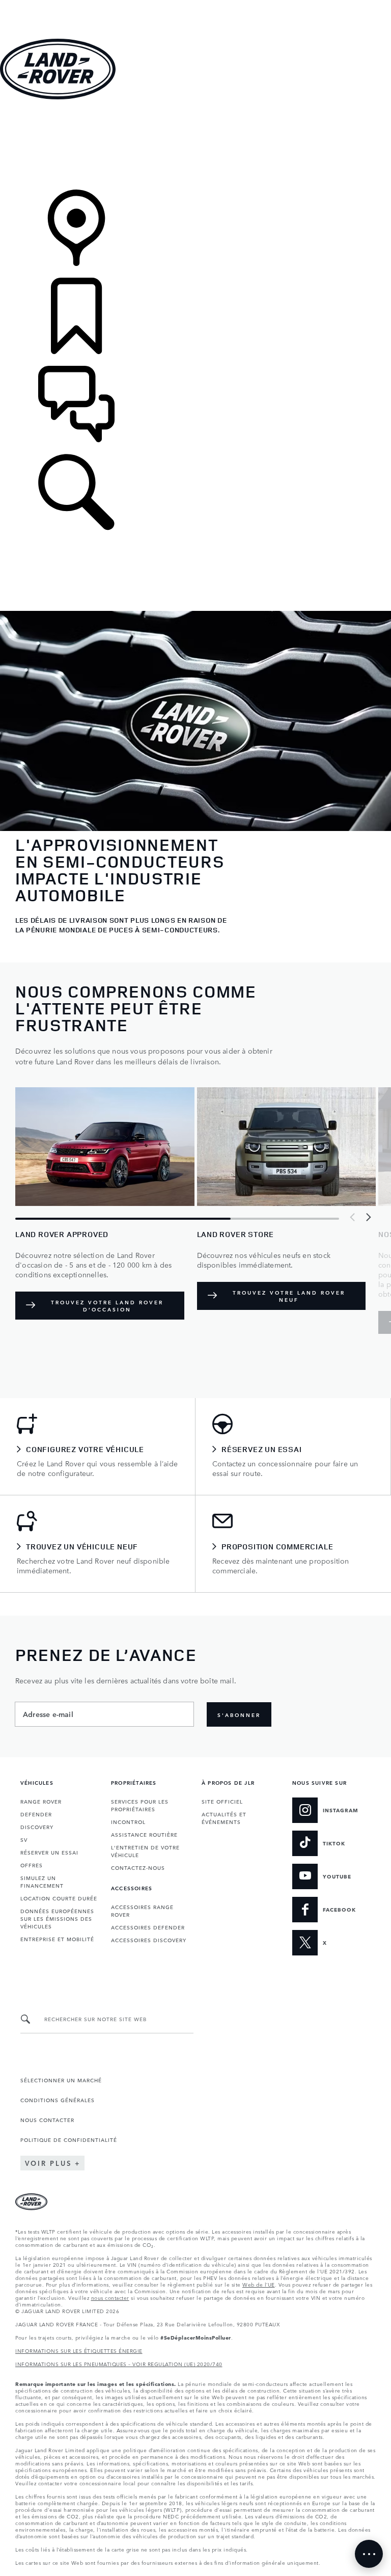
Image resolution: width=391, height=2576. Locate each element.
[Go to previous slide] (353, 1217)
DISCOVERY (37, 1827)
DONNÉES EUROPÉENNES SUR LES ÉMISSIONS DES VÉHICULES (57, 1918)
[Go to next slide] (368, 1217)
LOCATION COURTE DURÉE (59, 1898)
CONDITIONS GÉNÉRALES (58, 2100)
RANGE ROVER (41, 1801)
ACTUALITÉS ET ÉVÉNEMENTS (224, 1818)
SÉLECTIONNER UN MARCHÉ (61, 2080)
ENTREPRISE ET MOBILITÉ (57, 1939)
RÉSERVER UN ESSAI (49, 1852)
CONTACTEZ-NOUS (138, 1867)
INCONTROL (128, 1821)
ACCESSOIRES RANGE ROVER (142, 1910)
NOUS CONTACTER (47, 2119)
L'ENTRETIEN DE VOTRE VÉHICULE (145, 1851)
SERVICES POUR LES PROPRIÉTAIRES (140, 1805)
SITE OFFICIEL (222, 1801)
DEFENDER (36, 1814)
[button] (195, 5)
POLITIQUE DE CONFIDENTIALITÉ (69, 2139)
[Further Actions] (369, 2554)
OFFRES (32, 1865)
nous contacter (110, 2297)
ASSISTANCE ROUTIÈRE (144, 1834)
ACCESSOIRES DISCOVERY (149, 1940)
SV (24, 1839)
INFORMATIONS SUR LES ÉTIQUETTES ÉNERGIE (79, 2350)
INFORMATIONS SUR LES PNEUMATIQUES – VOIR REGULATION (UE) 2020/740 (119, 2364)
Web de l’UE (259, 2284)
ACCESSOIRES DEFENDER (148, 1927)
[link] (195, 145)
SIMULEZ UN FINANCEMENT (42, 1881)
